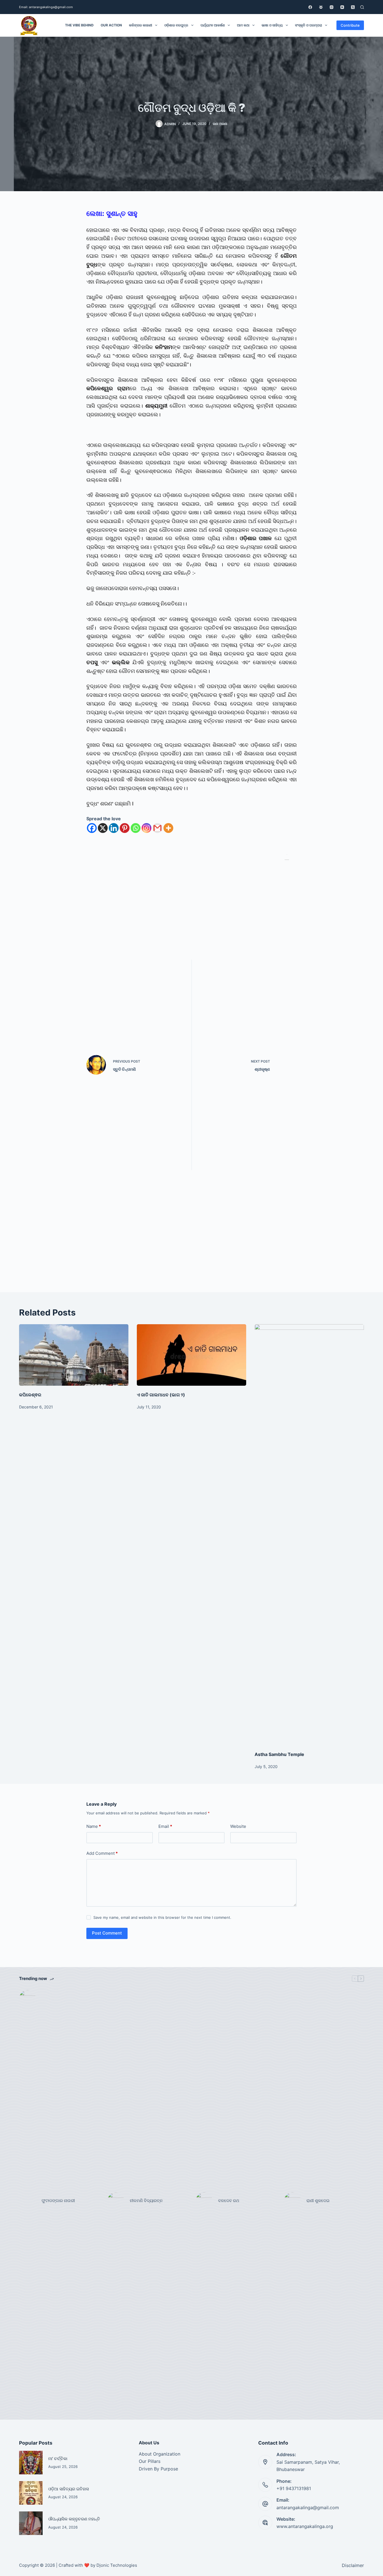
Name (94, 1826)
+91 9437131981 (294, 2488)
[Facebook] (310, 7)
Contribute (350, 25)
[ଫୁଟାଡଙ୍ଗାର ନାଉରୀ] (27, 2201)
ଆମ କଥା (243, 25)
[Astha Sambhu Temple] (309, 1535)
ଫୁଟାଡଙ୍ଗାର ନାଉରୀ (58, 2201)
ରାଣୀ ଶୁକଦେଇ (319, 2201)
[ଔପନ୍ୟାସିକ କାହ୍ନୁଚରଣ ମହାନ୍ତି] (31, 2523)
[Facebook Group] (321, 7)
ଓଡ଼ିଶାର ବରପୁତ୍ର (176, 25)
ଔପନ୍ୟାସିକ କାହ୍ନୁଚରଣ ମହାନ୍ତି (74, 2519)
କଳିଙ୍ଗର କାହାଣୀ (141, 25)
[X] (103, 828)
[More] (168, 828)
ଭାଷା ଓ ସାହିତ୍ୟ (272, 25)
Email (165, 1826)
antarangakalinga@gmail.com (308, 2508)
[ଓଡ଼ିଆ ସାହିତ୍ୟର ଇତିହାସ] (31, 2493)
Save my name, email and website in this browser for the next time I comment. (162, 1917)
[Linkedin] (114, 828)
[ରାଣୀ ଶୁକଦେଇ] (292, 2201)
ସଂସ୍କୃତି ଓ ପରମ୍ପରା (309, 25)
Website (238, 1826)
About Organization (160, 2454)
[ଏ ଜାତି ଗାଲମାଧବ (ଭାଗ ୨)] (191, 1355)
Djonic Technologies (117, 2565)
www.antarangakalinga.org (305, 2526)
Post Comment (107, 1933)
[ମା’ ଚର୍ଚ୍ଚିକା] (31, 2463)
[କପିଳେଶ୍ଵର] (74, 1355)
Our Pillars (150, 2461)
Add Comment (102, 1853)
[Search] (362, 7)
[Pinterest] (125, 828)
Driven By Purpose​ (158, 2469)
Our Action (111, 25)
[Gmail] (157, 828)
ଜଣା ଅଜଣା (220, 124)
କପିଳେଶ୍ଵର (30, 1395)
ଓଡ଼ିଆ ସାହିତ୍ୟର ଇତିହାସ (69, 2489)
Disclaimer (353, 2565)
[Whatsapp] (136, 828)
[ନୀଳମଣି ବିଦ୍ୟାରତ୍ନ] (116, 2201)
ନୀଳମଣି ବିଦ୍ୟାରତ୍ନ (146, 2201)
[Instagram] (332, 7)
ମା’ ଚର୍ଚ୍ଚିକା (58, 2459)
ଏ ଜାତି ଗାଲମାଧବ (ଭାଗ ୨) (161, 1395)
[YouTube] (342, 7)
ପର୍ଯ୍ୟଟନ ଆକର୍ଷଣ (213, 25)
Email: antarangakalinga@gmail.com (46, 7)
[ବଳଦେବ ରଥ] (204, 2201)
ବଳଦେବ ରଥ (229, 2201)
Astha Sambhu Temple (279, 1754)
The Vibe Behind (79, 25)
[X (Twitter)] (353, 7)
